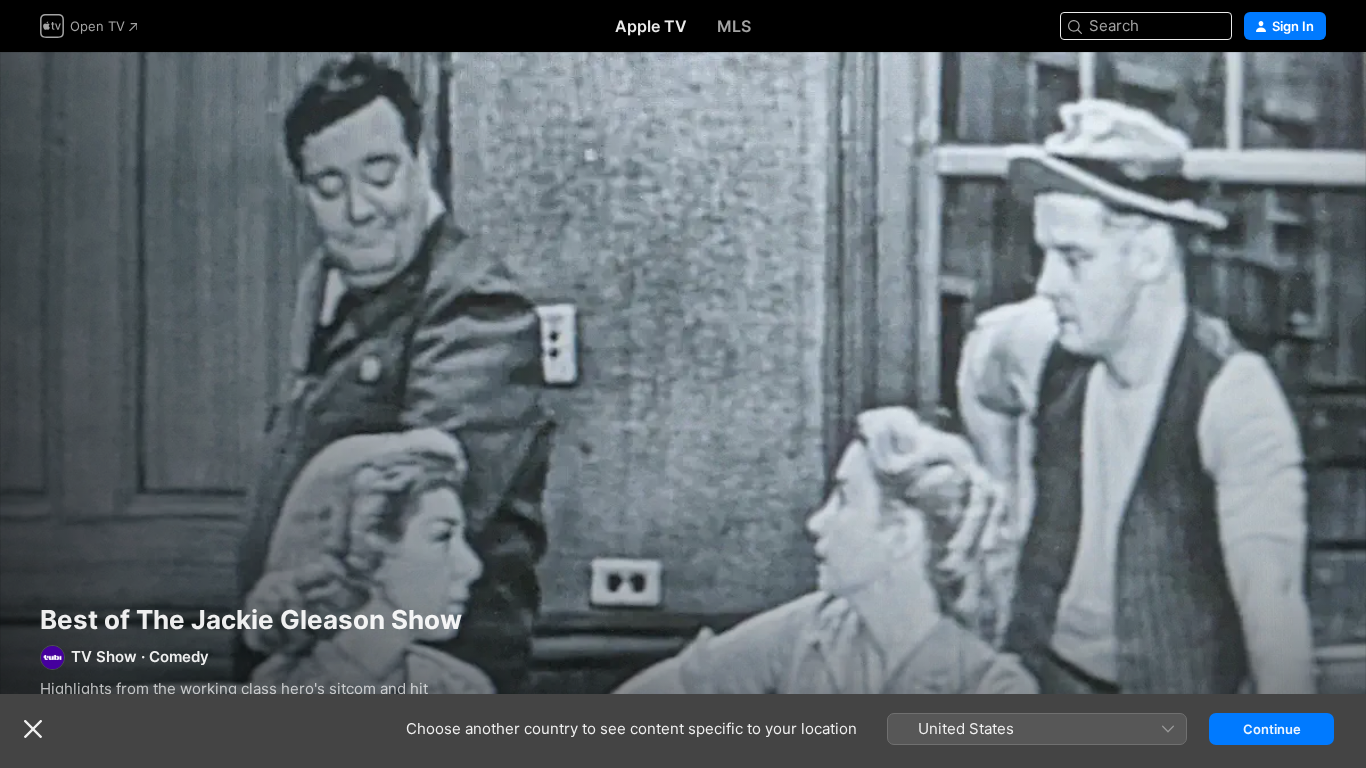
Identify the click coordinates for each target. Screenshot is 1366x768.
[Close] (33, 729)
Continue (1272, 729)
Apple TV (651, 26)
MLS (734, 26)
